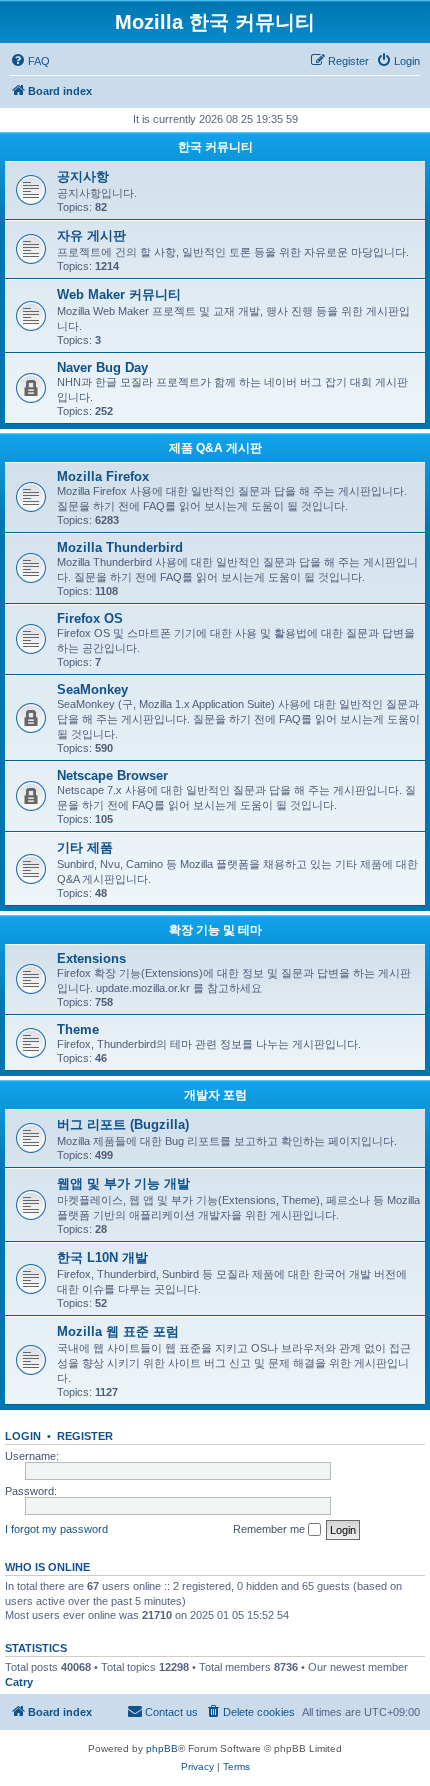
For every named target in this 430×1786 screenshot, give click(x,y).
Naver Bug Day (102, 367)
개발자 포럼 (215, 1095)
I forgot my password (56, 1529)
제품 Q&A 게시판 (215, 448)
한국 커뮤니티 (215, 147)
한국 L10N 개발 (102, 1257)
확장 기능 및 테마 (215, 930)
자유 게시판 (91, 235)
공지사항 (83, 176)
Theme (78, 1029)
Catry (19, 1682)
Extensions (91, 958)
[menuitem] (30, 61)
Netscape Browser (112, 775)
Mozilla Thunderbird (120, 547)
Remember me (270, 1529)
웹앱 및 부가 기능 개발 (123, 1183)
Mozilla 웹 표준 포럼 (118, 1331)
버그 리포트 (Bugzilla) (123, 1124)
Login (23, 1436)
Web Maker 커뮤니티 (119, 294)
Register (85, 1436)
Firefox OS (90, 618)
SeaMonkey (92, 689)
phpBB (162, 1748)
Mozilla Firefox (103, 476)
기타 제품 (85, 847)
